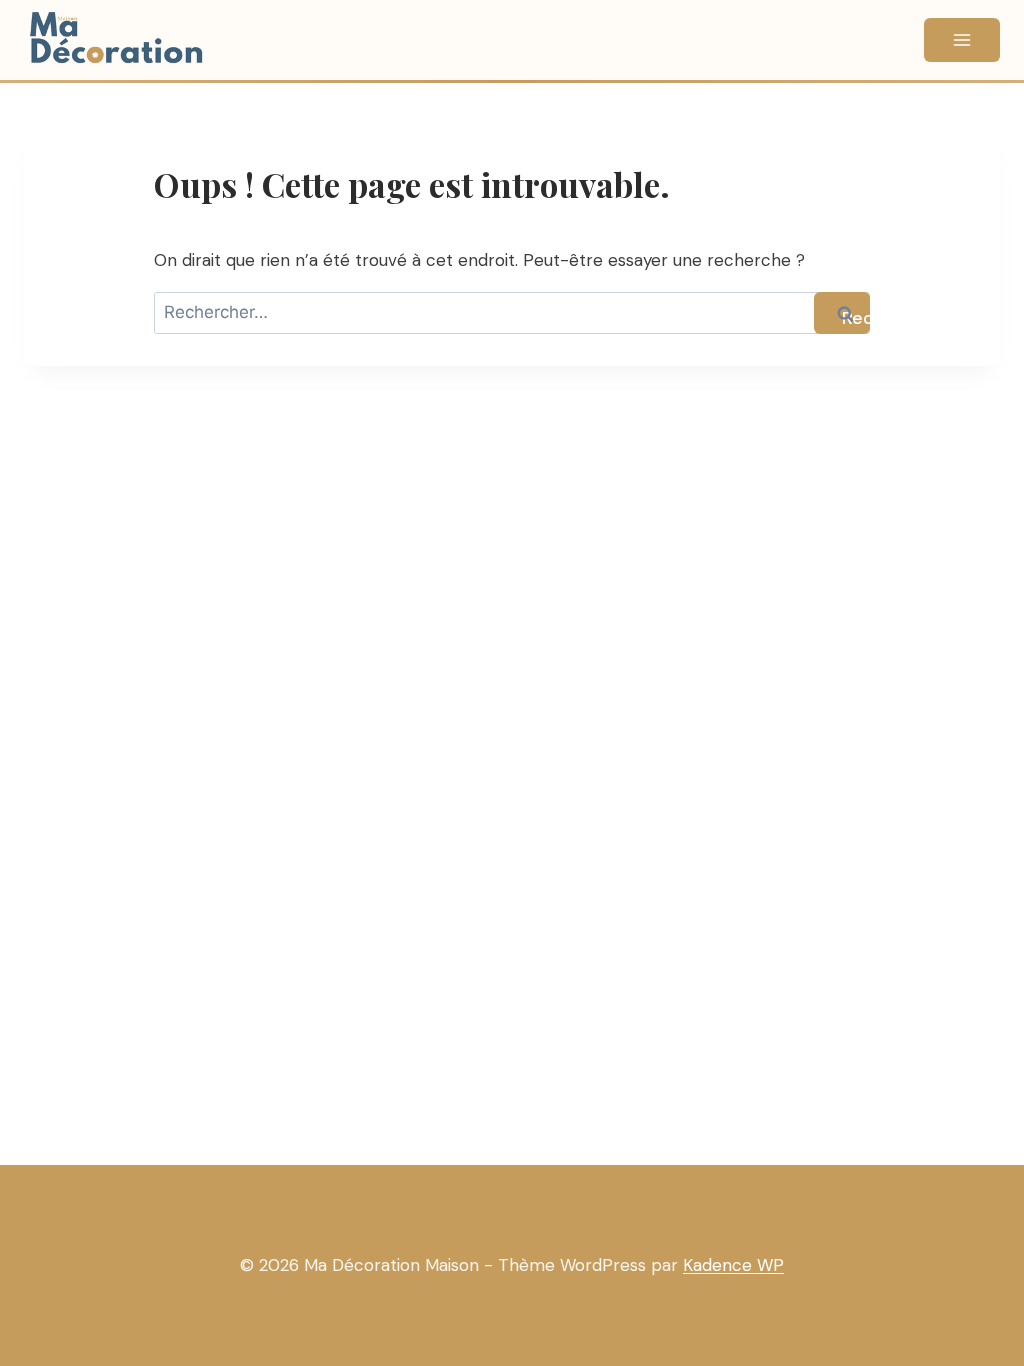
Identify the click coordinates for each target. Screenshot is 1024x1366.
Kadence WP (733, 1265)
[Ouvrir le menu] (962, 40)
